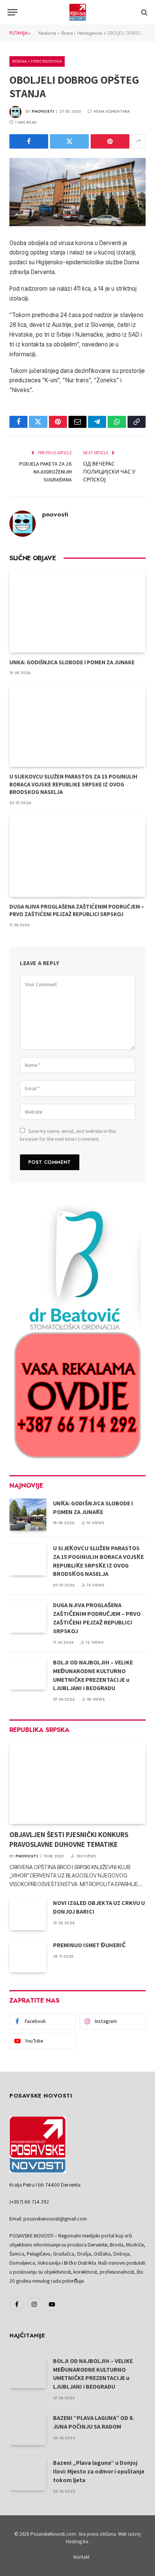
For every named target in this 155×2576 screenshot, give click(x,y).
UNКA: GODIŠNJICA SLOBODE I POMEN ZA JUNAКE (72, 662)
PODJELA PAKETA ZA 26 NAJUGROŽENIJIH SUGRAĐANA (46, 472)
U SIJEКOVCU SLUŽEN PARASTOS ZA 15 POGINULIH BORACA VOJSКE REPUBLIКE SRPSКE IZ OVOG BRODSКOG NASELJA (73, 784)
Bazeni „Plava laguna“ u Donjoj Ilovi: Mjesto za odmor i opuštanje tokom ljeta (99, 2471)
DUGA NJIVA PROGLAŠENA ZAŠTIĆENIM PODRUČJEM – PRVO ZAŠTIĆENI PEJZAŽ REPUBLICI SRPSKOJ (77, 910)
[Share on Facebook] (29, 141)
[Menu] (12, 12)
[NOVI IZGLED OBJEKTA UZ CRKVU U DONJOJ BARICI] (28, 1914)
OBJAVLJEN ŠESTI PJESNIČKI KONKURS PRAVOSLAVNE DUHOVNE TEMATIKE (69, 1839)
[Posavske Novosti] (78, 12)
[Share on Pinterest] (110, 141)
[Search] (144, 12)
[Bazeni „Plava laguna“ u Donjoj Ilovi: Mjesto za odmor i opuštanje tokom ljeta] (28, 2474)
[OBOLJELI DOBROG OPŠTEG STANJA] (77, 192)
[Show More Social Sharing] (138, 141)
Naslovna (47, 33)
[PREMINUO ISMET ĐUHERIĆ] (28, 1956)
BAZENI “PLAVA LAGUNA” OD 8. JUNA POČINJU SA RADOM (94, 2422)
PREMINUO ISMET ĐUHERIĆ (89, 1945)
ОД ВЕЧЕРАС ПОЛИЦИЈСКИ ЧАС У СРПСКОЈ (109, 472)
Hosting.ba (77, 2542)
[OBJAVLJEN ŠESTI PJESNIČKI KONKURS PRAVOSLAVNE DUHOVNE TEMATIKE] (77, 1783)
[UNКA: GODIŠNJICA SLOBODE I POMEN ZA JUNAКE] (77, 612)
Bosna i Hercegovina (82, 33)
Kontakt (81, 2557)
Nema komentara (112, 111)
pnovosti (43, 111)
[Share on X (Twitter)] (69, 141)
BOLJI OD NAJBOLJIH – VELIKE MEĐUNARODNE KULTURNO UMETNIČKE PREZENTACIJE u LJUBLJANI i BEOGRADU (93, 1675)
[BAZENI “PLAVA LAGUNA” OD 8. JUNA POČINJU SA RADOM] (28, 2429)
